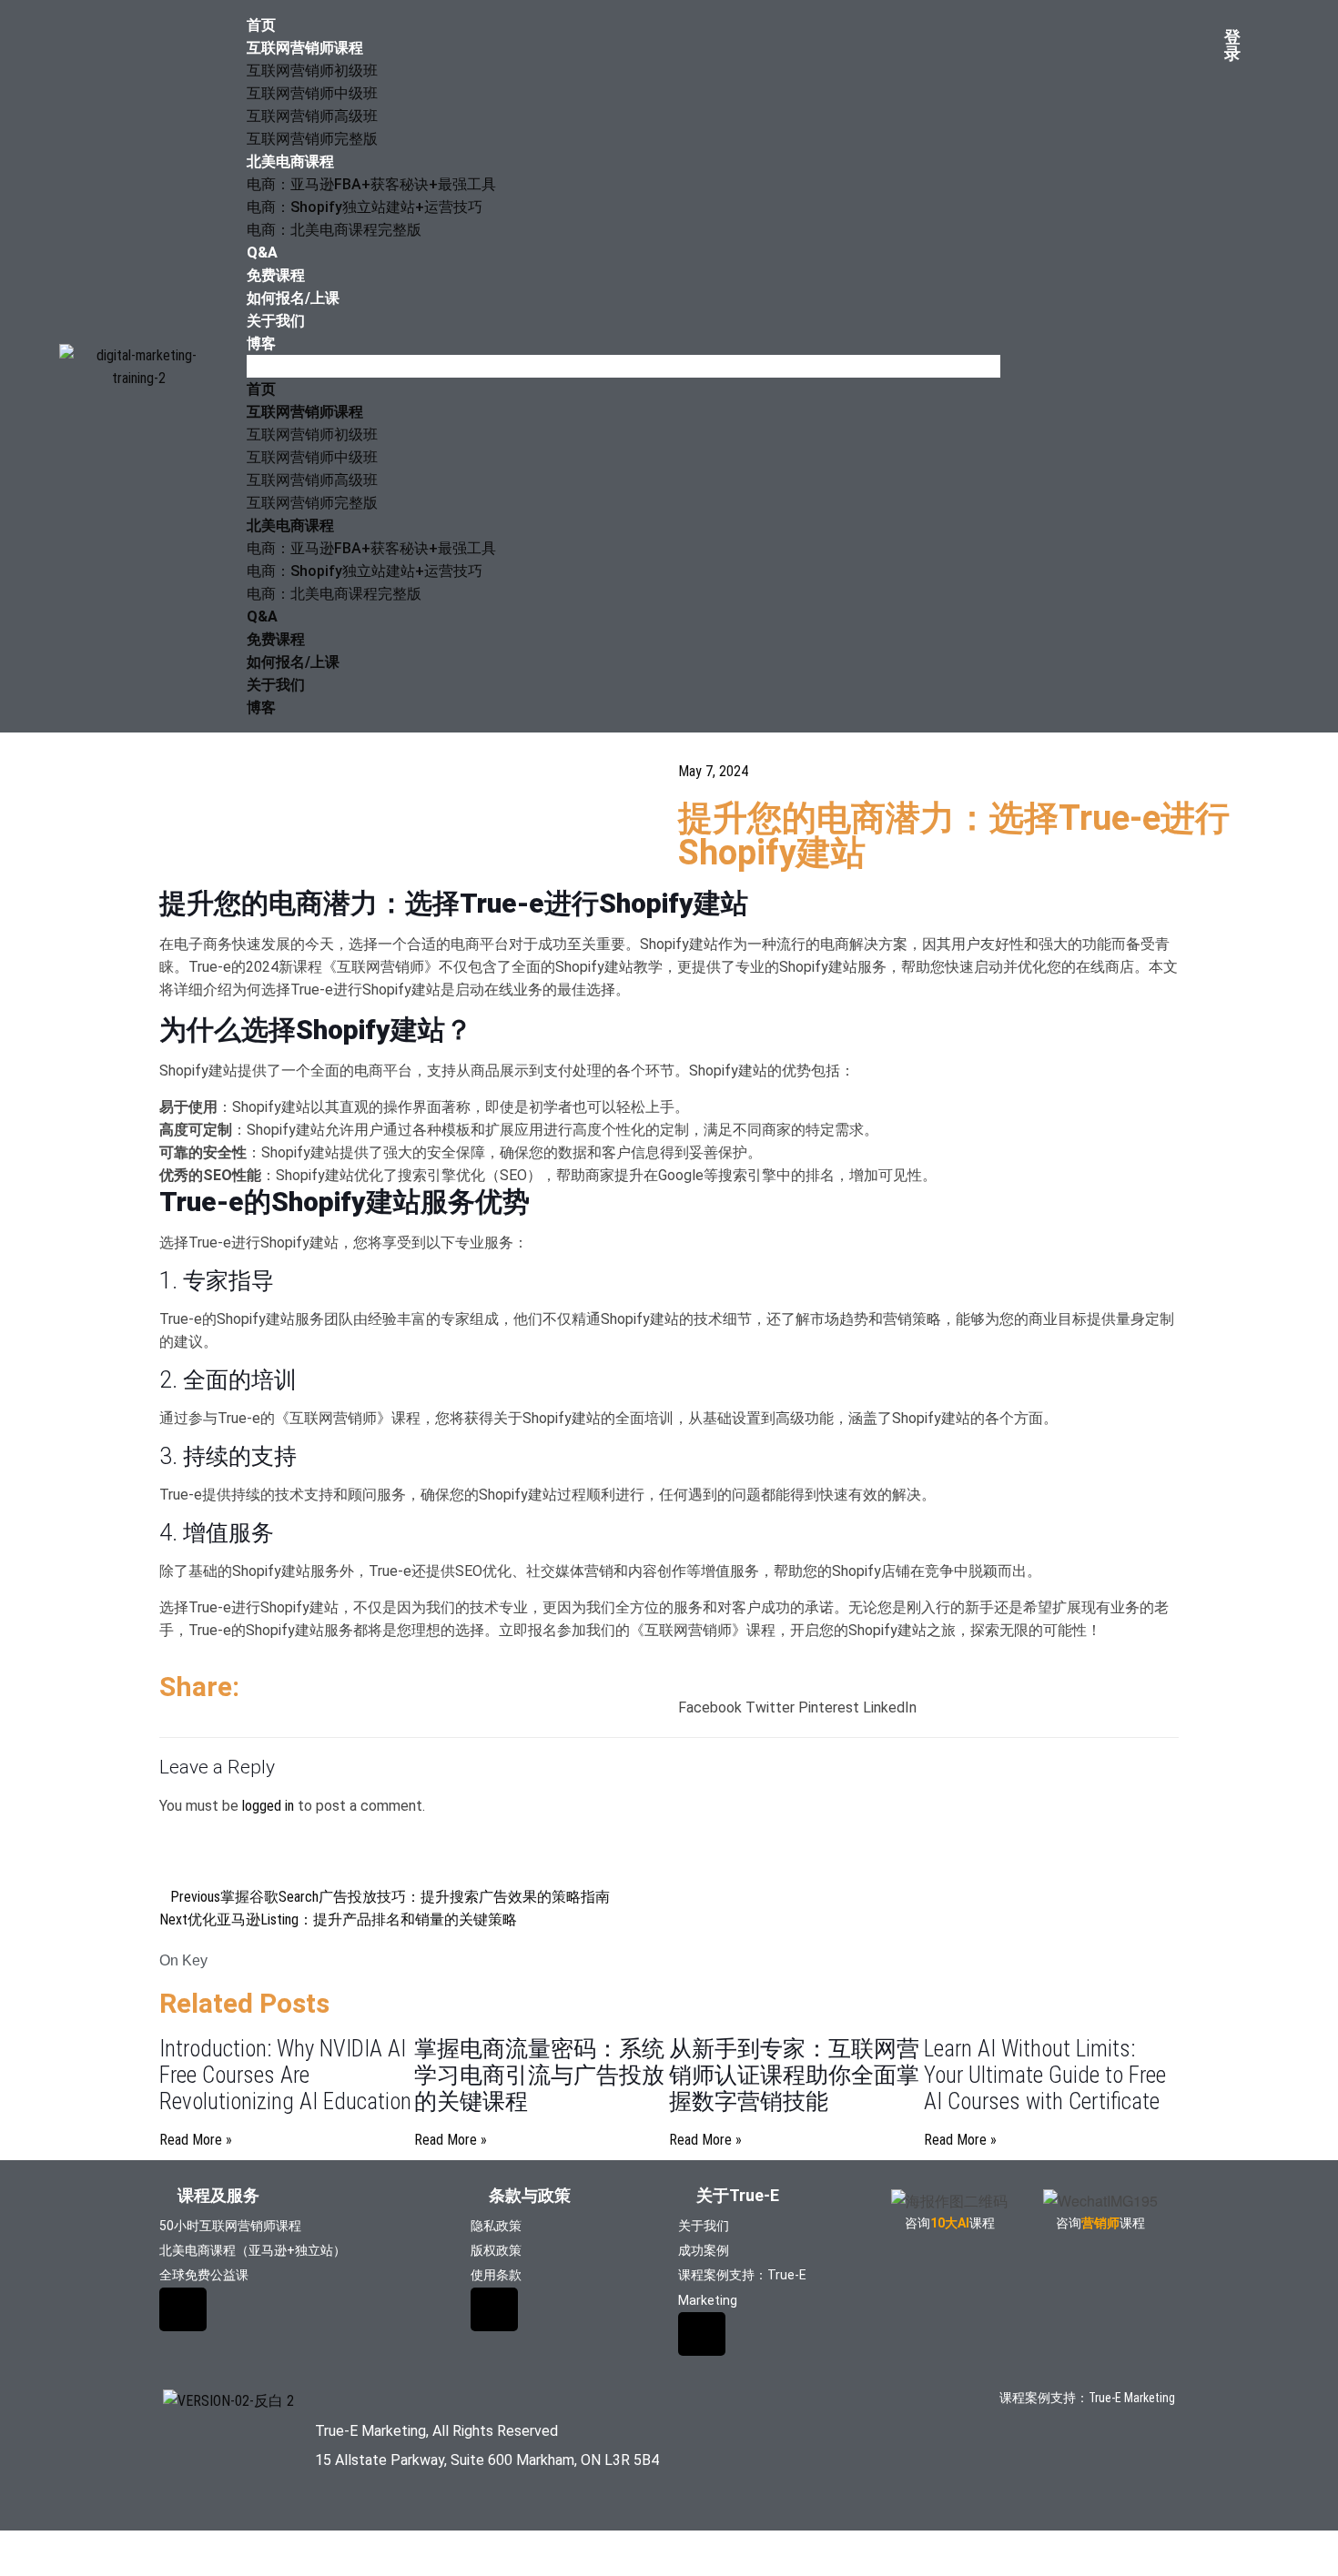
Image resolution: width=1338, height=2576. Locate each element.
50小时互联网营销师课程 (230, 2226)
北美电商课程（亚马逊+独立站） (253, 2250)
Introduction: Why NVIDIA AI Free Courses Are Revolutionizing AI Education (285, 2075)
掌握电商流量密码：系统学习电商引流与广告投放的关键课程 (539, 2075)
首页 (261, 25)
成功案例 (704, 2250)
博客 (261, 343)
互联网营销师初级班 (312, 71)
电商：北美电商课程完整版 (334, 230)
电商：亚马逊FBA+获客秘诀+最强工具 (371, 184)
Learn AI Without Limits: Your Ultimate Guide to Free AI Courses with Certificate (1045, 2075)
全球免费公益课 (204, 2275)
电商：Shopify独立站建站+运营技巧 (365, 207)
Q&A (262, 253)
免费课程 (276, 275)
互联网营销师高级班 (312, 116)
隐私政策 (496, 2226)
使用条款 (496, 2275)
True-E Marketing (1132, 2398)
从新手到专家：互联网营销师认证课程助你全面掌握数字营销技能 (794, 2075)
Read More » (196, 2140)
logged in (268, 1806)
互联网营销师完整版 (312, 139)
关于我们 (276, 321)
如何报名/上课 (293, 298)
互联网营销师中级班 (312, 93)
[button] (624, 366)
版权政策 (496, 2250)
